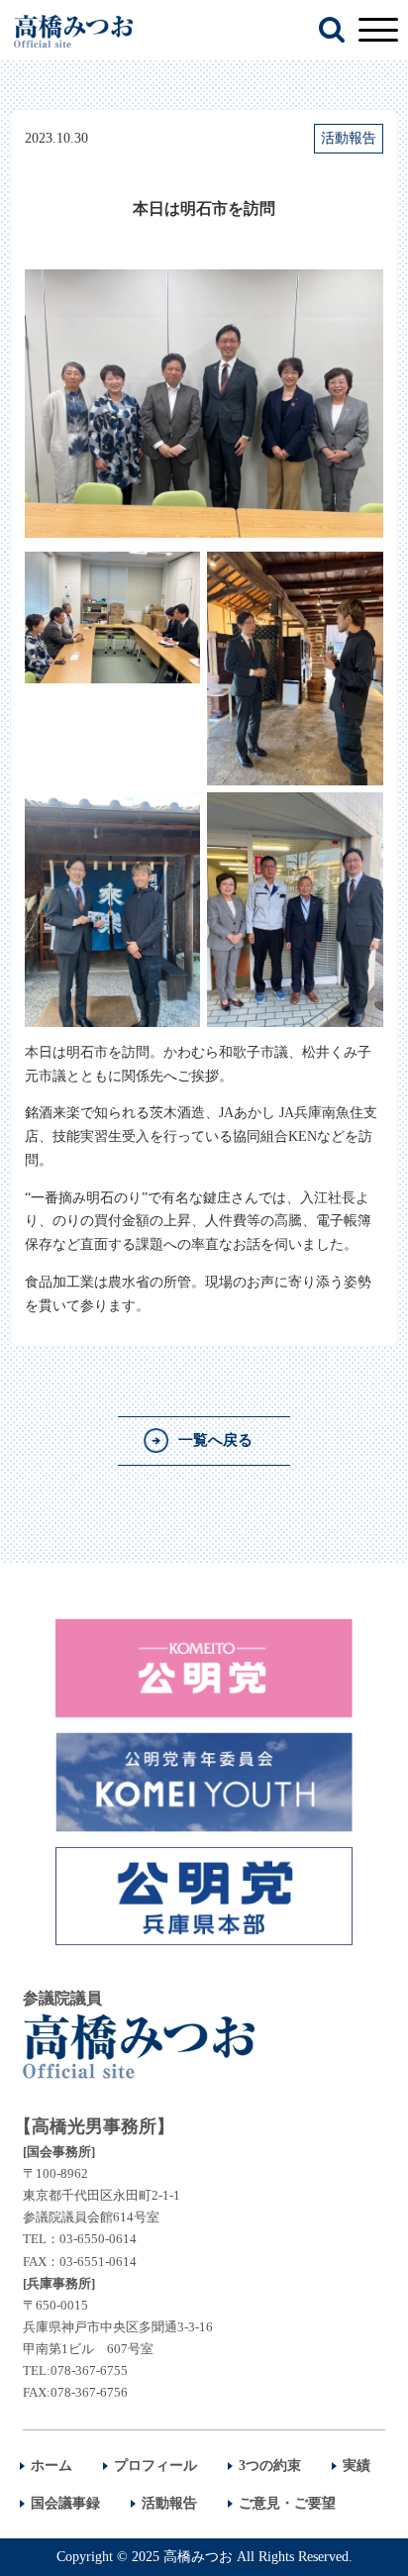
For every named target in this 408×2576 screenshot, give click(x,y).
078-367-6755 (89, 2370)
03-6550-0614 (98, 2239)
